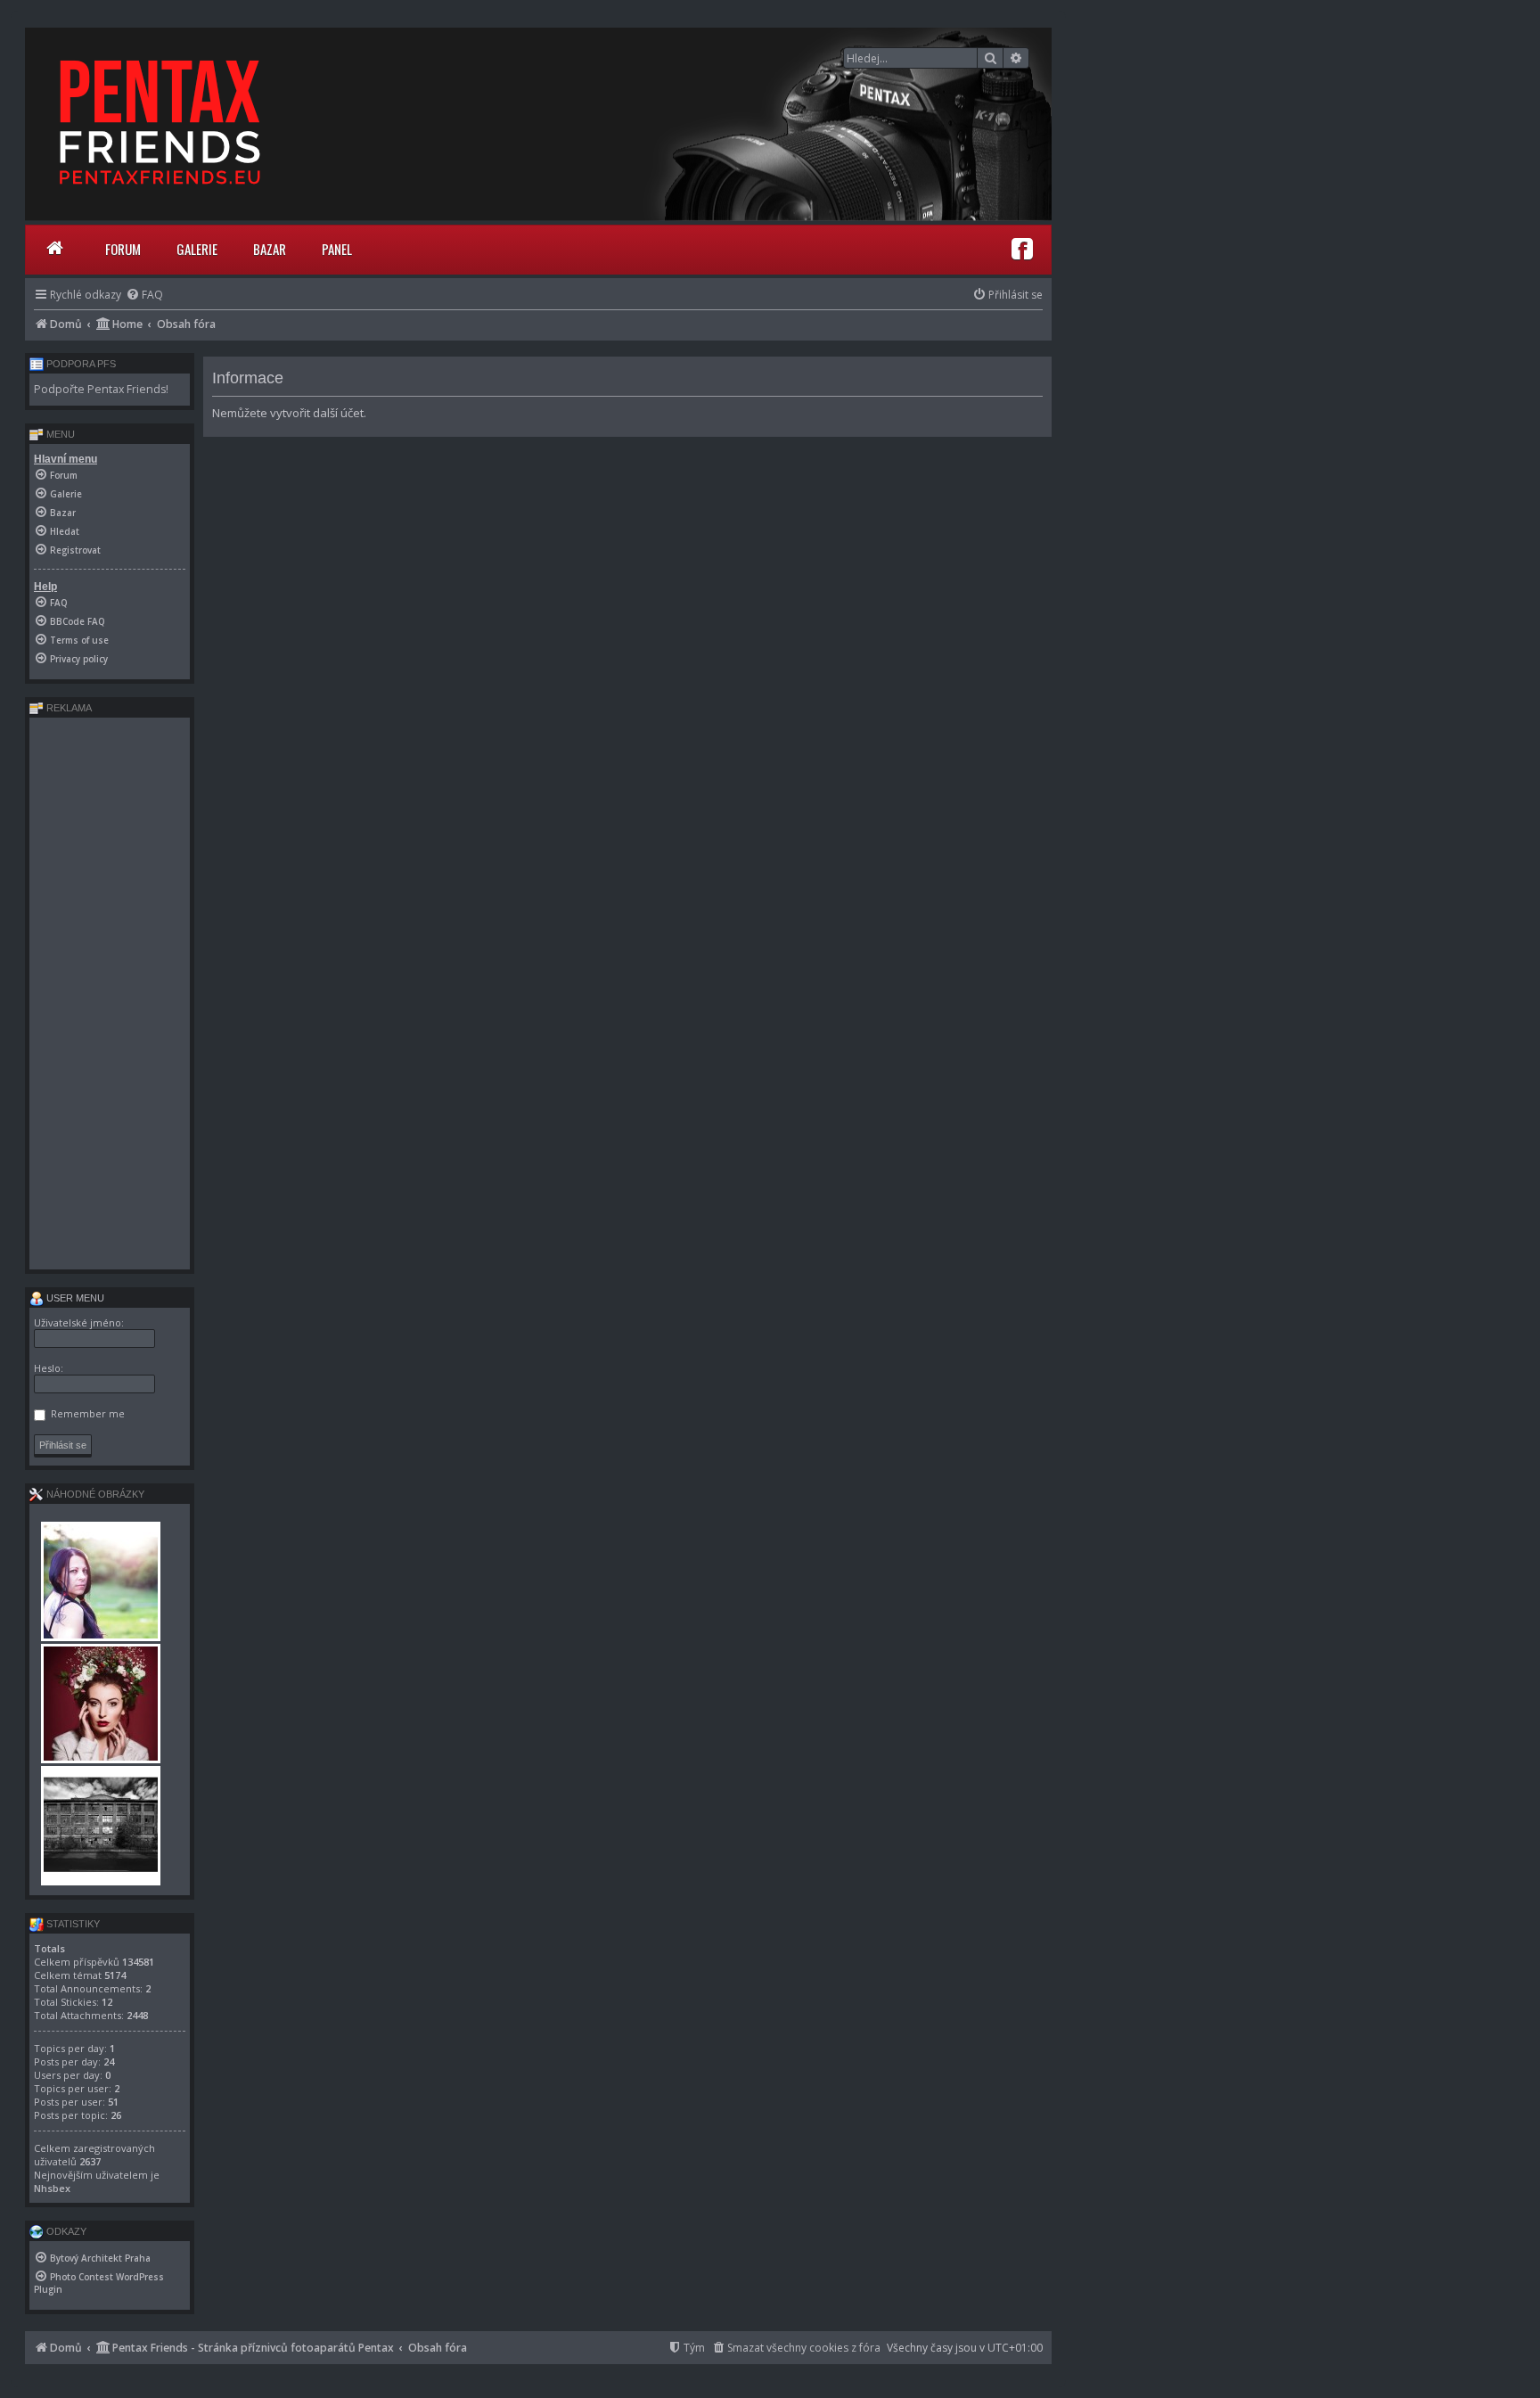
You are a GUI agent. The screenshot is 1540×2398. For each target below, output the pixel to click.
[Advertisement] (110, 993)
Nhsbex (52, 2188)
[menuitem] (144, 295)
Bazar (270, 249)
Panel (337, 249)
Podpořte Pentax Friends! (101, 389)
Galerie (197, 249)
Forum (123, 249)
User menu (74, 1298)
